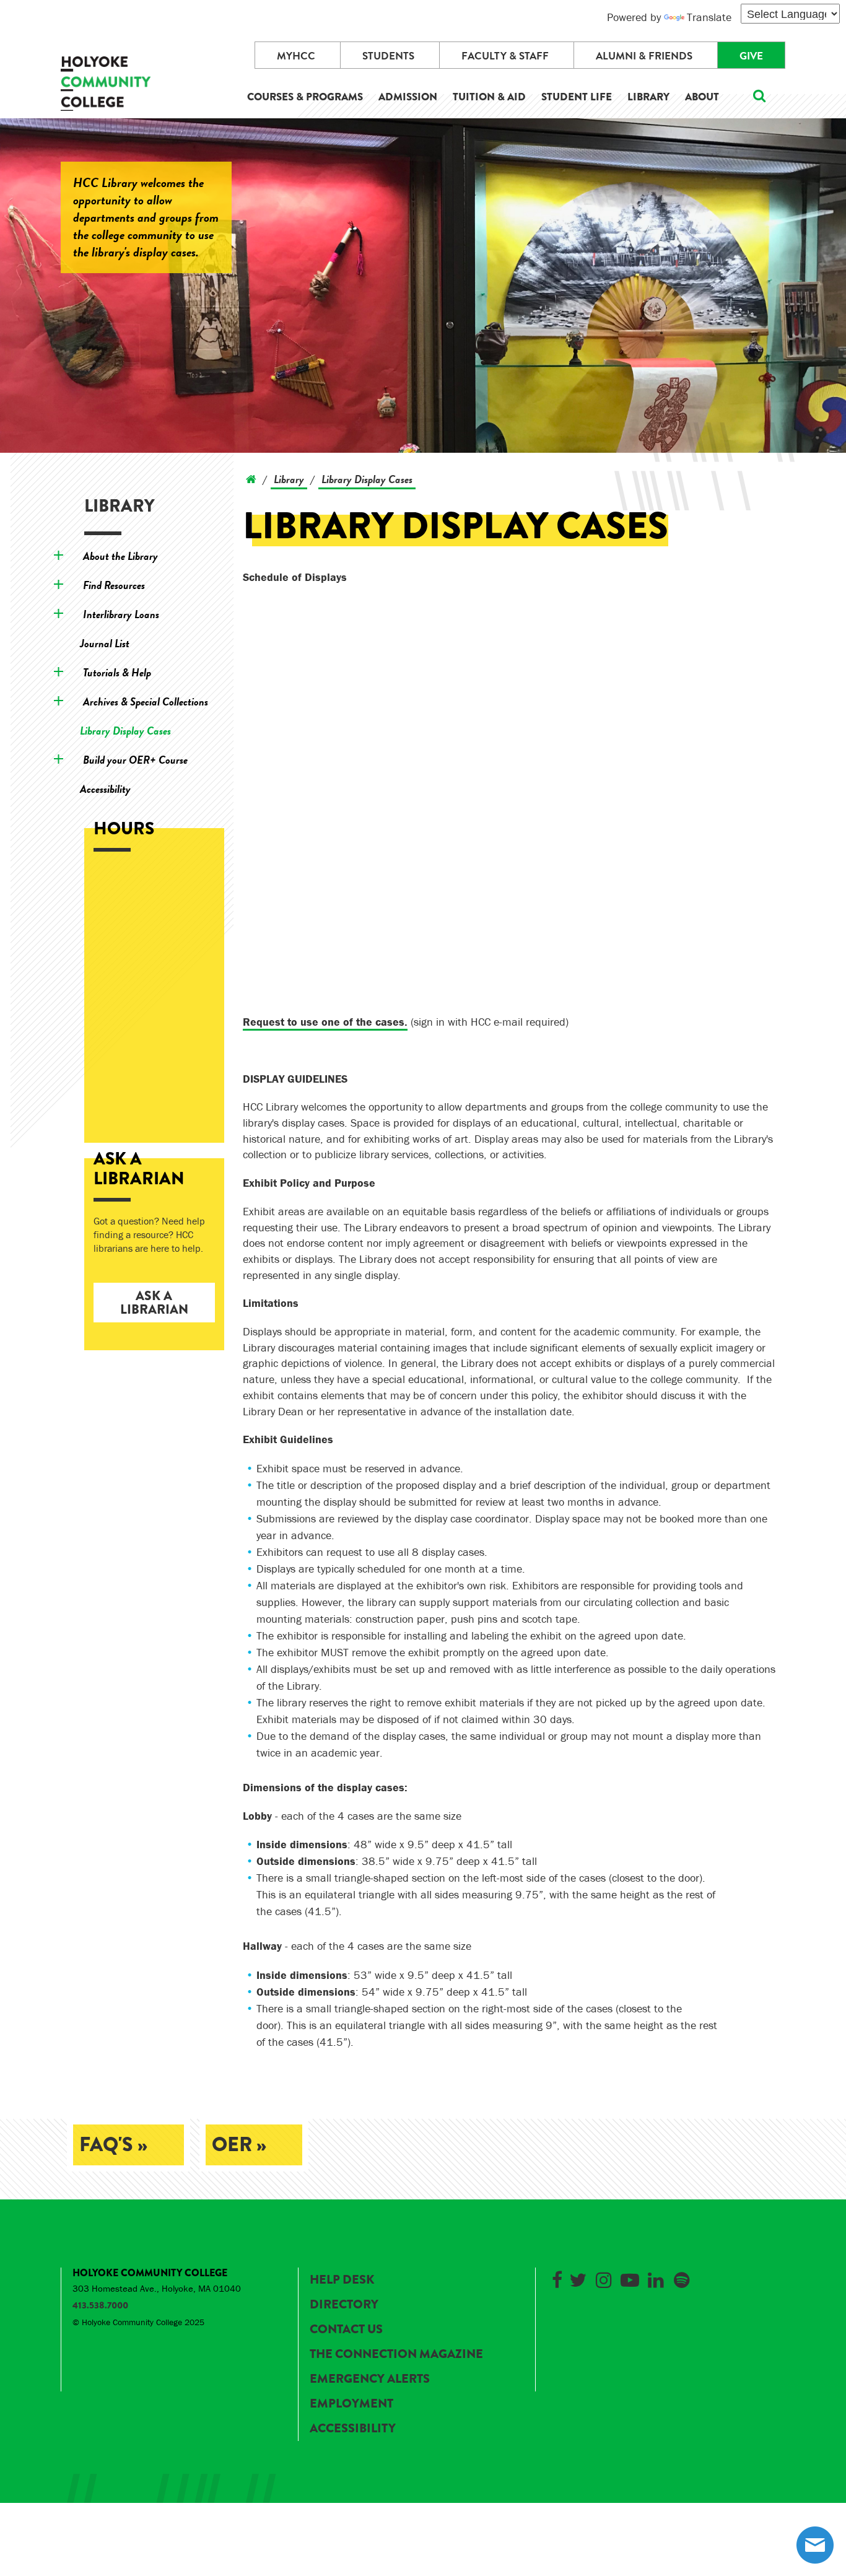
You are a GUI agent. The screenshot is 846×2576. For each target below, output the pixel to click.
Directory (344, 2304)
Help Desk (342, 2280)
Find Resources (114, 585)
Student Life (577, 97)
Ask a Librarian (154, 1303)
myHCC (296, 56)
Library (648, 97)
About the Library (120, 556)
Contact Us (346, 2329)
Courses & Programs (305, 97)
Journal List (105, 643)
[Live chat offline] (815, 2545)
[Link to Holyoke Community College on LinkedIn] (656, 2278)
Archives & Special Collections (146, 701)
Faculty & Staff (505, 56)
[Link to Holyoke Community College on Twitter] (578, 2278)
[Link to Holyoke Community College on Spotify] (682, 2278)
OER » (239, 2145)
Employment (351, 2404)
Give (751, 56)
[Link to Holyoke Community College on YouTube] (630, 2278)
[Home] (251, 479)
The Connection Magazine (396, 2354)
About (702, 97)
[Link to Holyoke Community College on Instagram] (604, 2278)
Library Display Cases (125, 731)
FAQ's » (113, 2145)
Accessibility (105, 789)
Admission (408, 97)
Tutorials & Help (117, 672)
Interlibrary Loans (121, 614)
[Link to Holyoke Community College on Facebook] (557, 2278)
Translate (709, 17)
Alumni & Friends (644, 56)
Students (388, 56)
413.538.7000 (100, 2305)
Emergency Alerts (370, 2379)
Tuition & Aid (489, 97)
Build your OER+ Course (135, 760)
